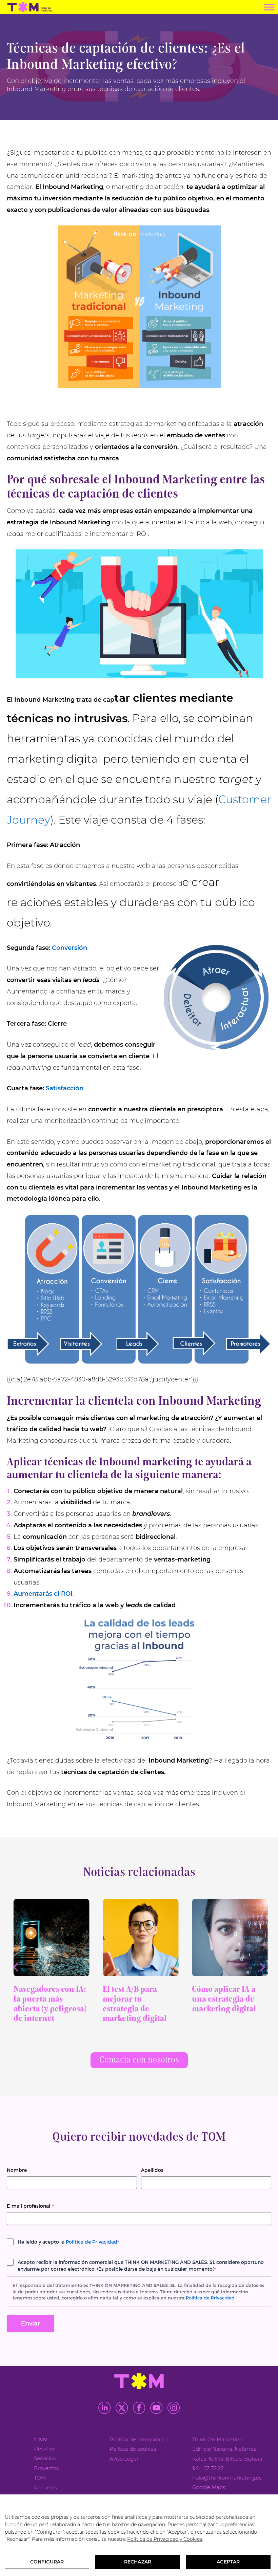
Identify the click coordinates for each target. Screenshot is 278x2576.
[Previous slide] (16, 1967)
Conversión (69, 948)
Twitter (122, 2408)
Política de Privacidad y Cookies (165, 2539)
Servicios (45, 2458)
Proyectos (46, 2468)
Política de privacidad (137, 2439)
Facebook (139, 2408)
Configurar (47, 2562)
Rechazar (138, 2562)
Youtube (156, 2408)
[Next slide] (262, 1967)
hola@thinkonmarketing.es (227, 2478)
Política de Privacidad (92, 2242)
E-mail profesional (30, 2206)
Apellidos (152, 2170)
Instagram (174, 2408)
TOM (40, 2478)
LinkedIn (104, 2408)
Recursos (45, 2487)
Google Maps (209, 2487)
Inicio (41, 2439)
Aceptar (228, 2562)
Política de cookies (133, 2449)
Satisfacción (65, 1088)
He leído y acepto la (68, 2242)
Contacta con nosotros (139, 2060)
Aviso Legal (124, 2459)
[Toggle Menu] (269, 7)
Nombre (17, 2170)
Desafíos (45, 2449)
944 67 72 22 (208, 2468)
